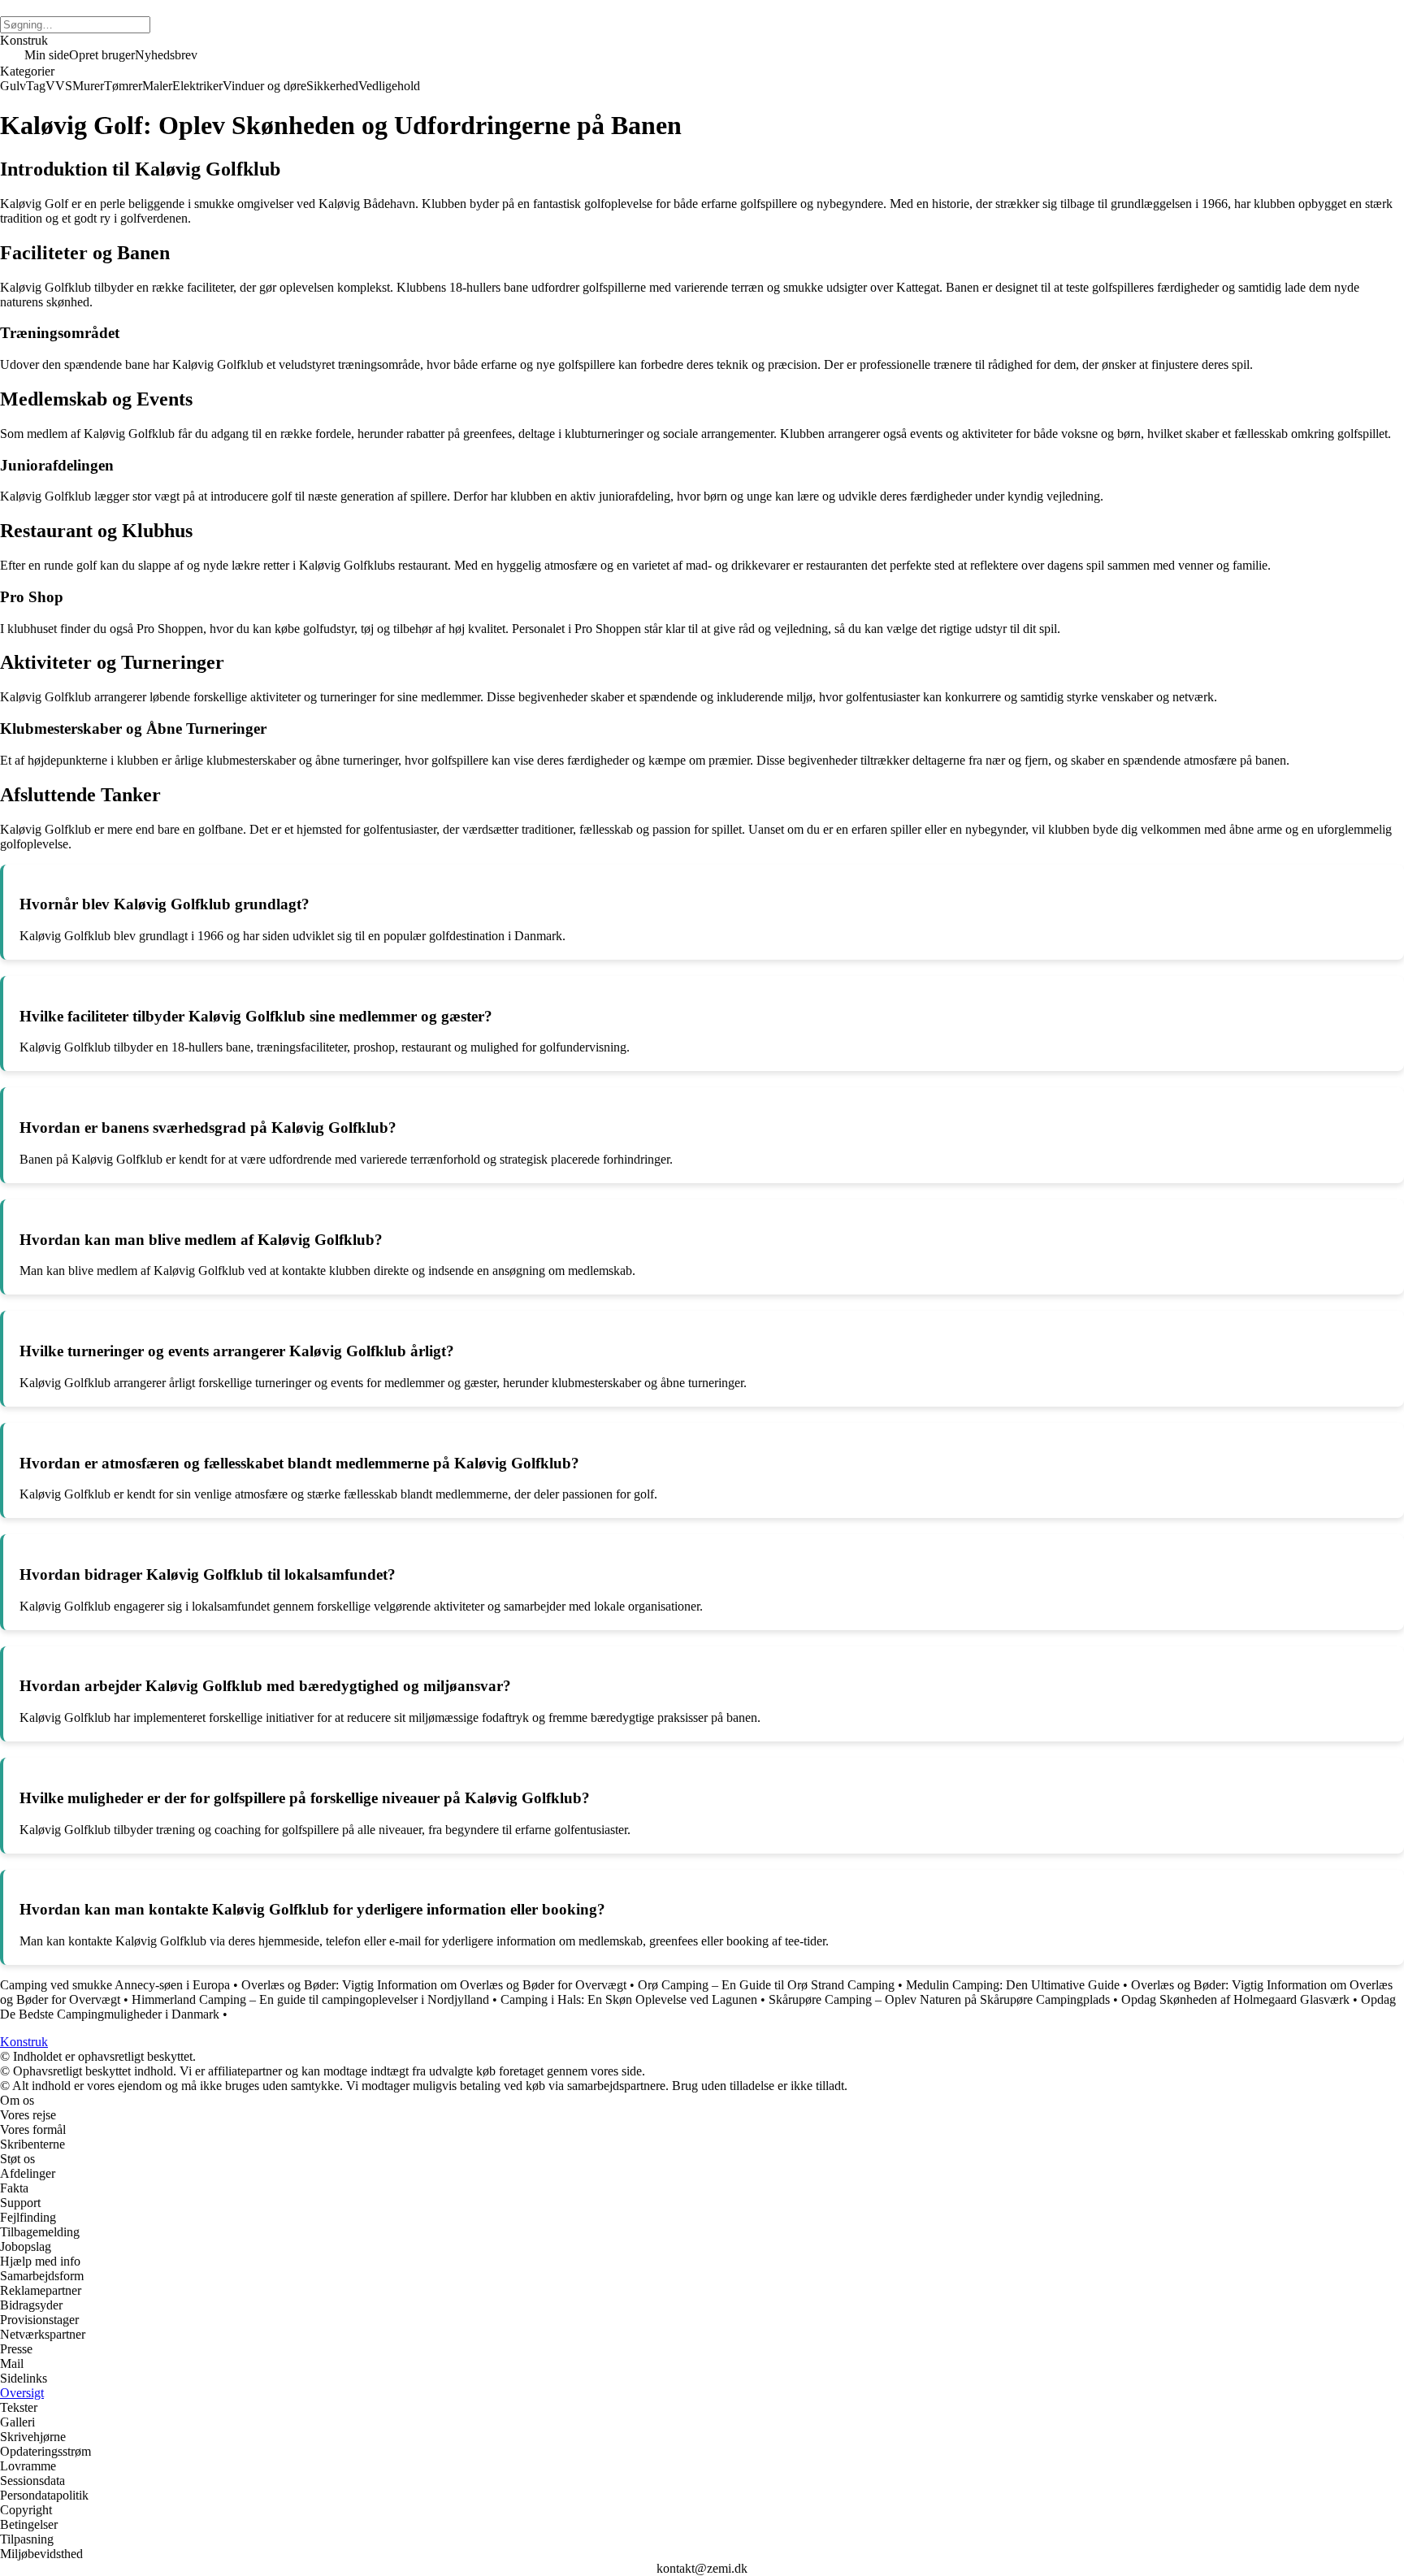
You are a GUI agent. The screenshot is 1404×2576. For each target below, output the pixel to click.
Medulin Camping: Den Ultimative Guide (1013, 1985)
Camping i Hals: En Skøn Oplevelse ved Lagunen (629, 1999)
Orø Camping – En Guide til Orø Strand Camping (766, 1985)
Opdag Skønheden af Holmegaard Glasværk (1235, 1999)
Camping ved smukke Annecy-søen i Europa (115, 1985)
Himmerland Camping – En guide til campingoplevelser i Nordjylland (310, 1999)
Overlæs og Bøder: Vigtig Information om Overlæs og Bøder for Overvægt (434, 1985)
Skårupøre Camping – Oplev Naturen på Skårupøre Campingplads (939, 1999)
